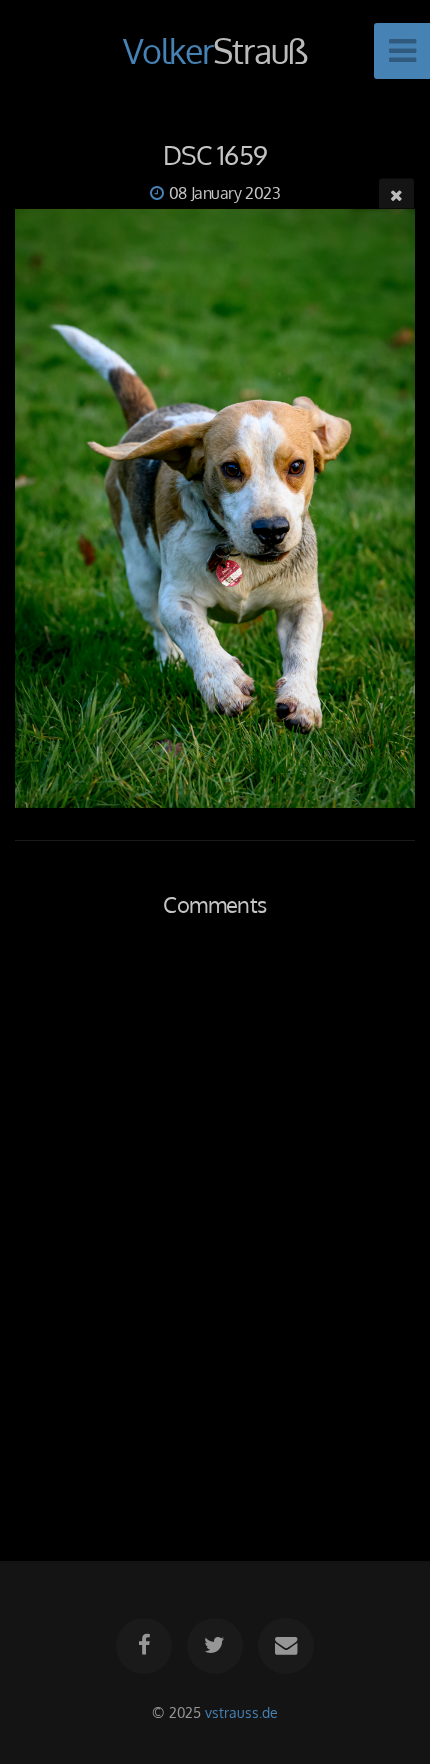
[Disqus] (215, 1217)
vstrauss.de (241, 1712)
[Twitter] (215, 1646)
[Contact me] (286, 1646)
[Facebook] (144, 1646)
